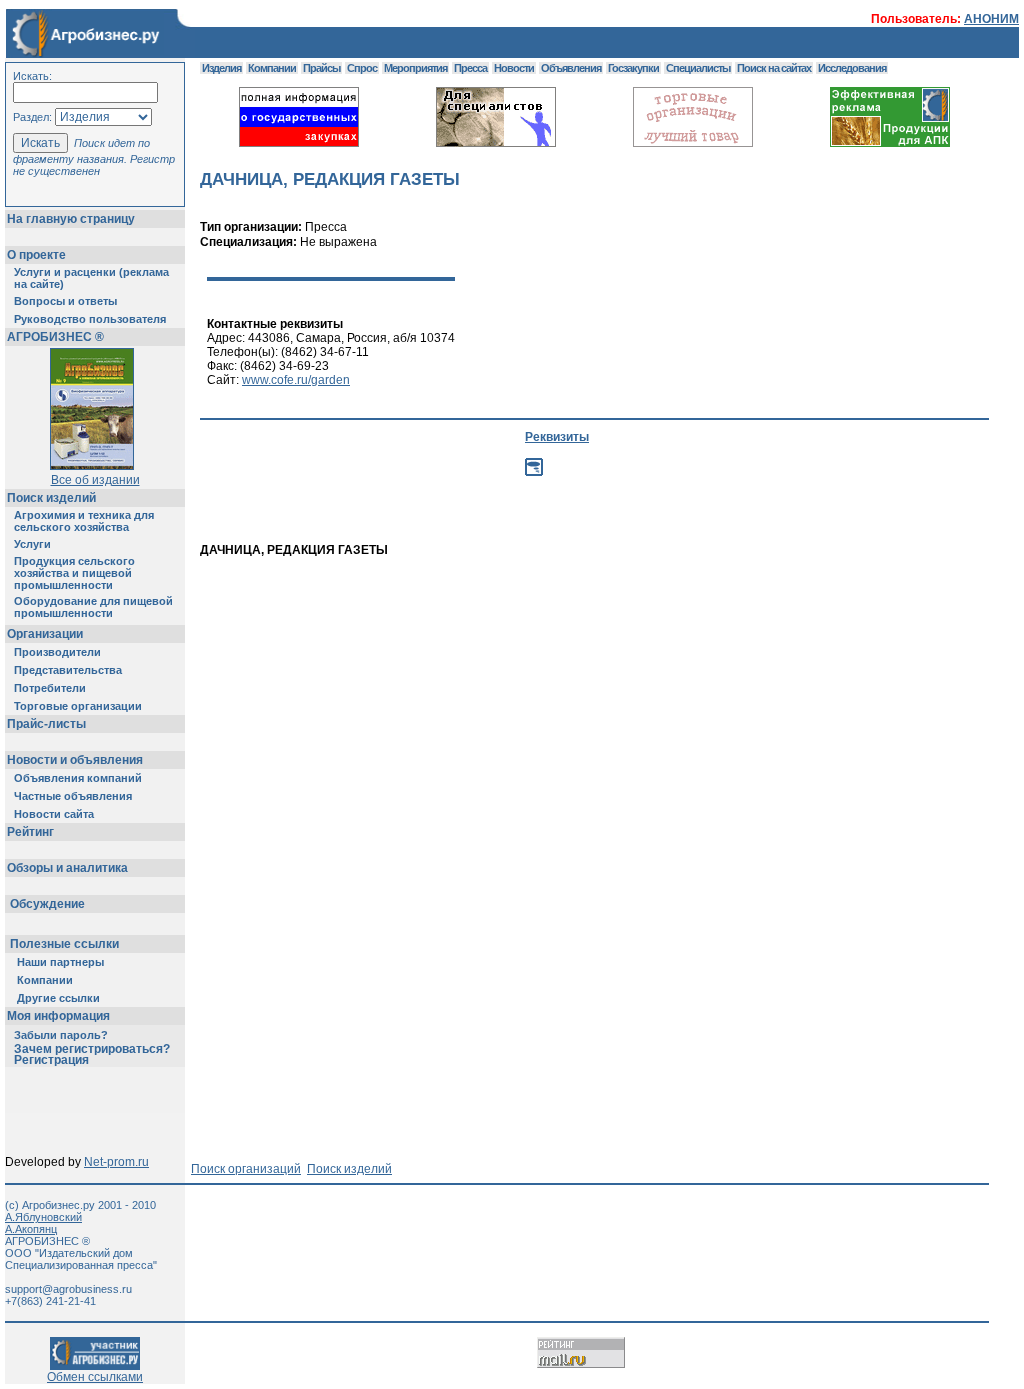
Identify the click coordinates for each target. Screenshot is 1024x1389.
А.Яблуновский (43, 1217)
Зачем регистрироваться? (92, 1049)
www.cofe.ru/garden (296, 380)
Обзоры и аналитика (67, 868)
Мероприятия (415, 68)
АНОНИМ (991, 19)
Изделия (221, 68)
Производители (57, 652)
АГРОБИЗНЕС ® (55, 337)
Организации (45, 634)
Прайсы (321, 68)
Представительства (68, 670)
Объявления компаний (78, 778)
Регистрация (51, 1060)
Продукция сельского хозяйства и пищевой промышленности (74, 573)
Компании (45, 980)
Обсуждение (47, 904)
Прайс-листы (46, 724)
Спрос (362, 68)
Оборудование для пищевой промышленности (93, 607)
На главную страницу (71, 219)
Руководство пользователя (90, 319)
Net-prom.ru (116, 1162)
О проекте (36, 255)
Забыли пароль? (61, 1035)
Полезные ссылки (64, 944)
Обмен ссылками (95, 1377)
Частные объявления (73, 796)
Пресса (470, 68)
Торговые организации (78, 706)
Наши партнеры (60, 962)
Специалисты (698, 68)
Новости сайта (54, 814)
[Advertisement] (564, 602)
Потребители (50, 688)
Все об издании (95, 480)
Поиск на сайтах (774, 68)
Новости (514, 68)
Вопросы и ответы (65, 301)
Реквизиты (557, 437)
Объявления (571, 68)
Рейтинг (30, 832)
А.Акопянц (31, 1229)
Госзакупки (633, 68)
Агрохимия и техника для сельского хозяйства (84, 521)
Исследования (852, 68)
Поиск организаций (246, 1169)
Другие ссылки (58, 998)
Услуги (32, 544)
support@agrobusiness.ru (68, 1289)
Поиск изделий (51, 498)
